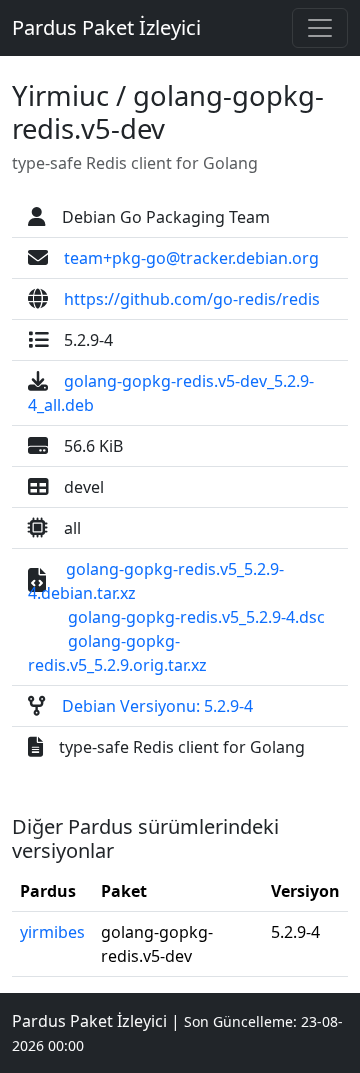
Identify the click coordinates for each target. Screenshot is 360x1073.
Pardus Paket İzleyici (106, 27)
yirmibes (52, 932)
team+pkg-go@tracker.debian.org (191, 258)
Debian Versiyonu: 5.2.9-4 (157, 706)
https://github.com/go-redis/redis (192, 299)
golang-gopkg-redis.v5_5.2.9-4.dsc (196, 617)
